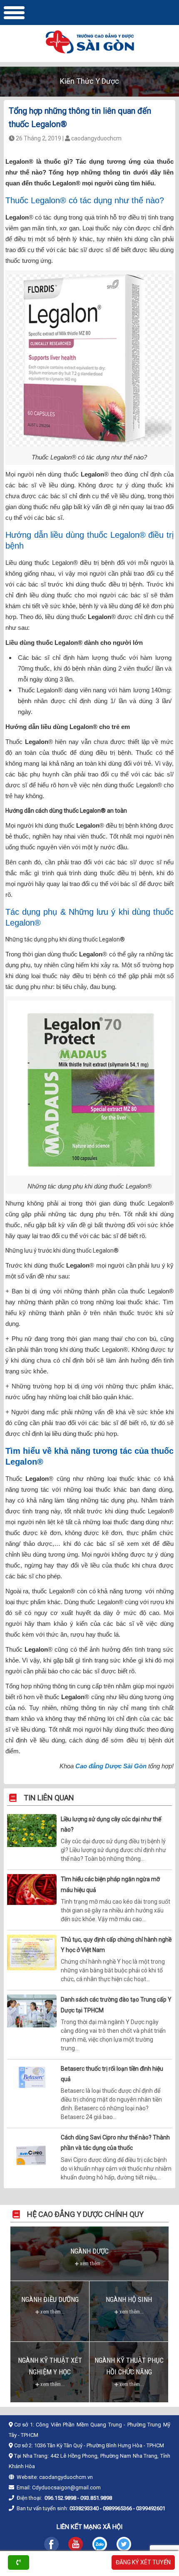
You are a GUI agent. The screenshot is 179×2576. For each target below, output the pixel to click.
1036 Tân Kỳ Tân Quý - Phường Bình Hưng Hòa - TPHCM (99, 2445)
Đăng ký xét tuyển (143, 2562)
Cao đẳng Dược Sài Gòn (111, 1766)
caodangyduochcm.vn (66, 2477)
